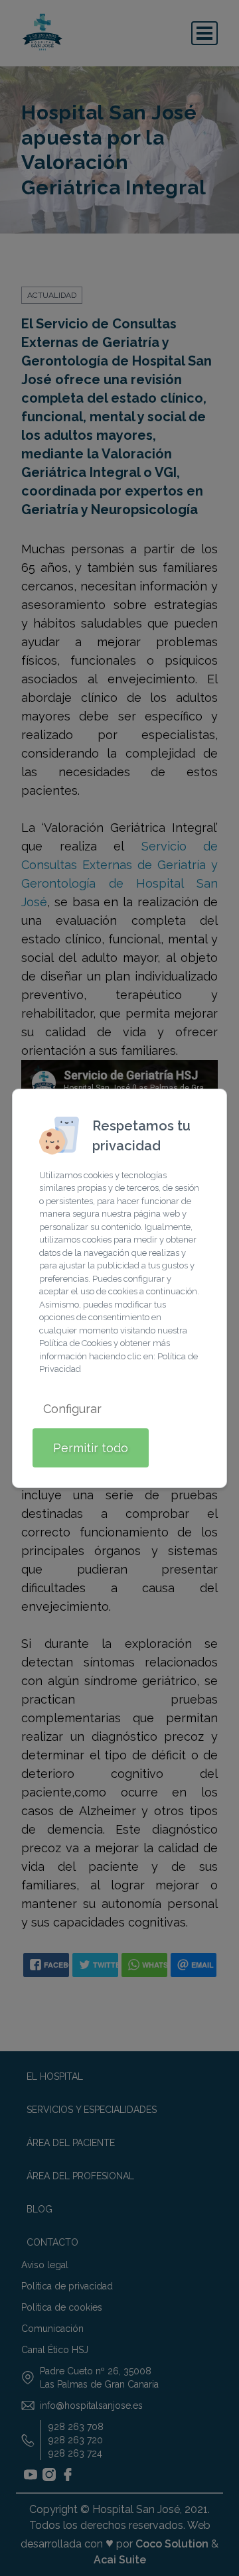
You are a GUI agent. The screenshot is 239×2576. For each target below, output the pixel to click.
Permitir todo (91, 1448)
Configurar (72, 1409)
